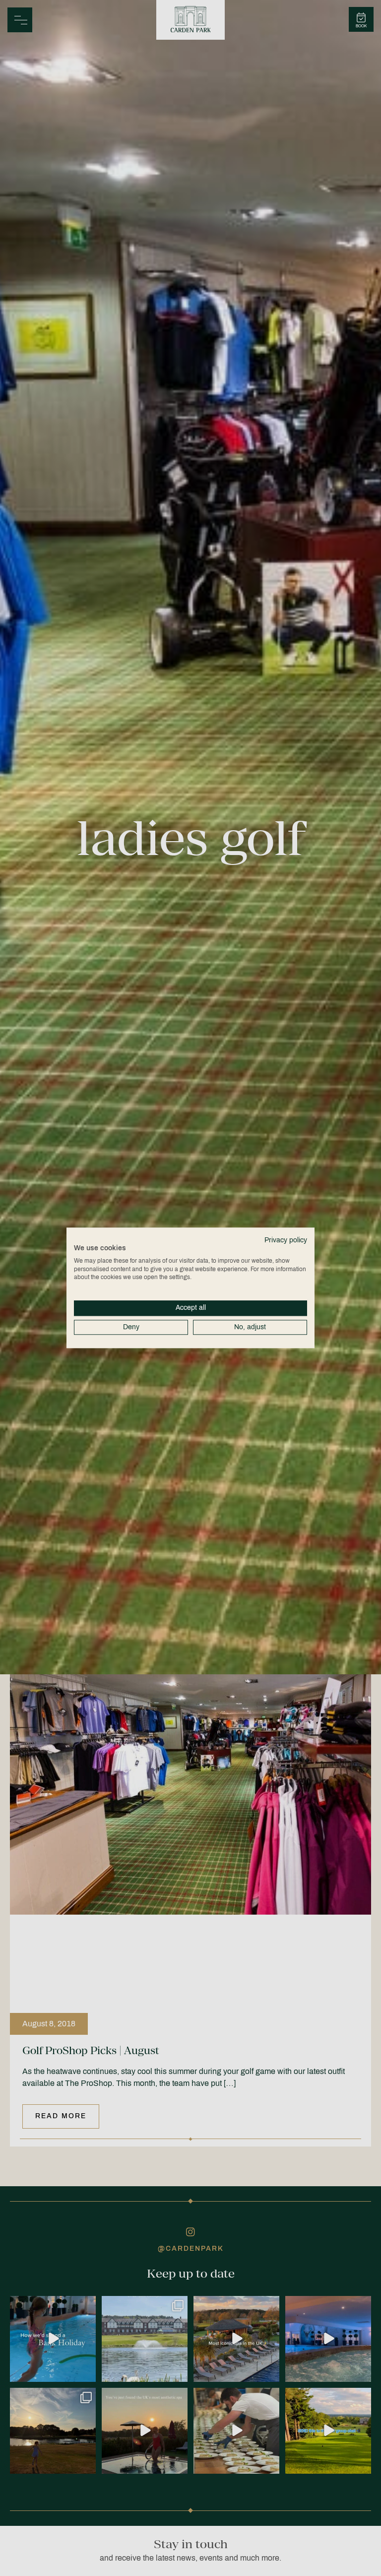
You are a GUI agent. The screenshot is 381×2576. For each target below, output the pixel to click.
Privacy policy (286, 1240)
